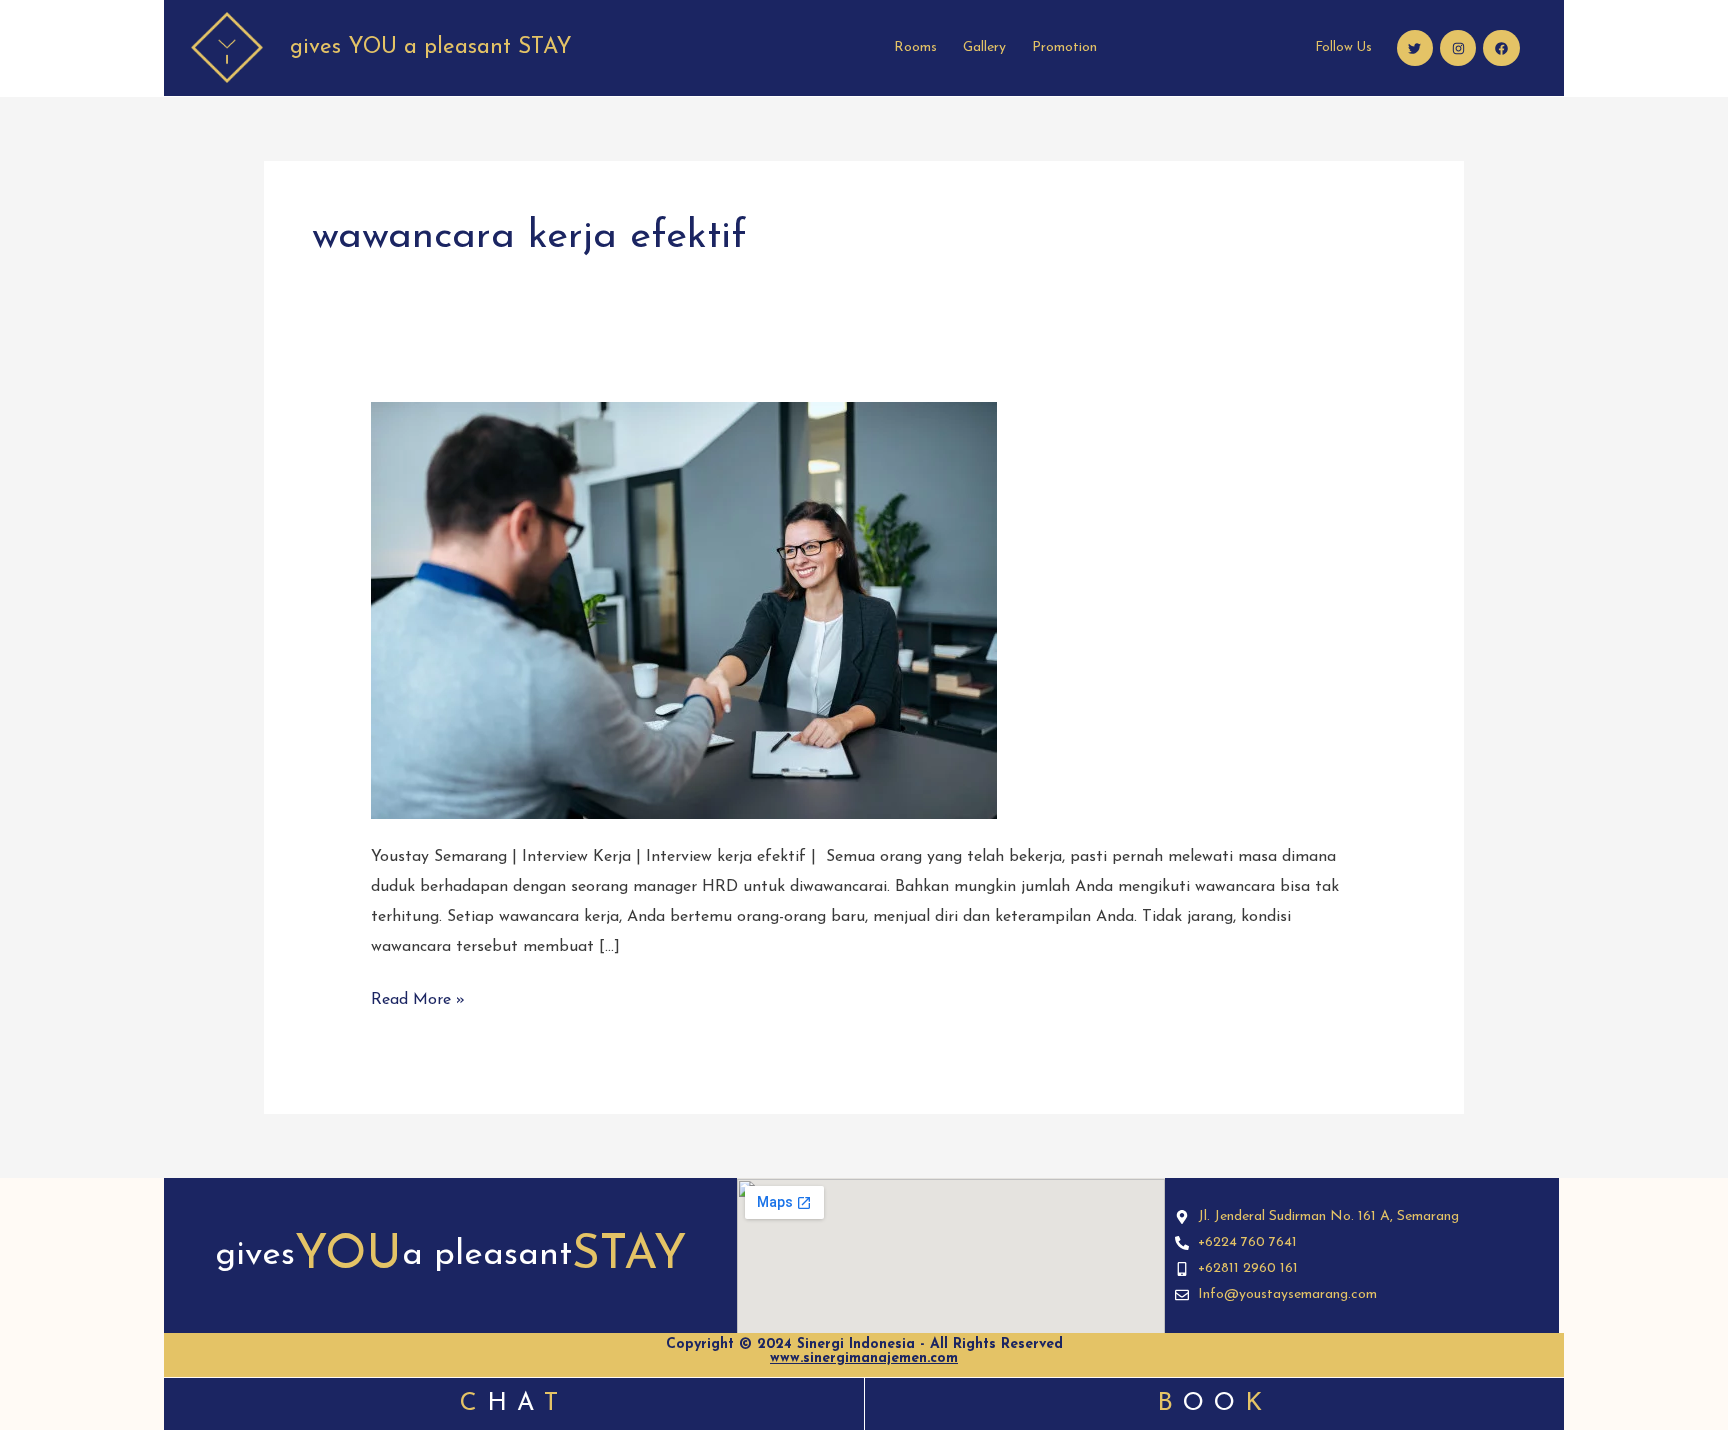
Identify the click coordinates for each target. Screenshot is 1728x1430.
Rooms (915, 47)
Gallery (984, 47)
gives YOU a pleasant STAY (431, 47)
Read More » (418, 997)
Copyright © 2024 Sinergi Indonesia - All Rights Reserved (864, 1351)
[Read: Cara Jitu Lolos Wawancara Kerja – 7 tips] (684, 610)
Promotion (1064, 47)
